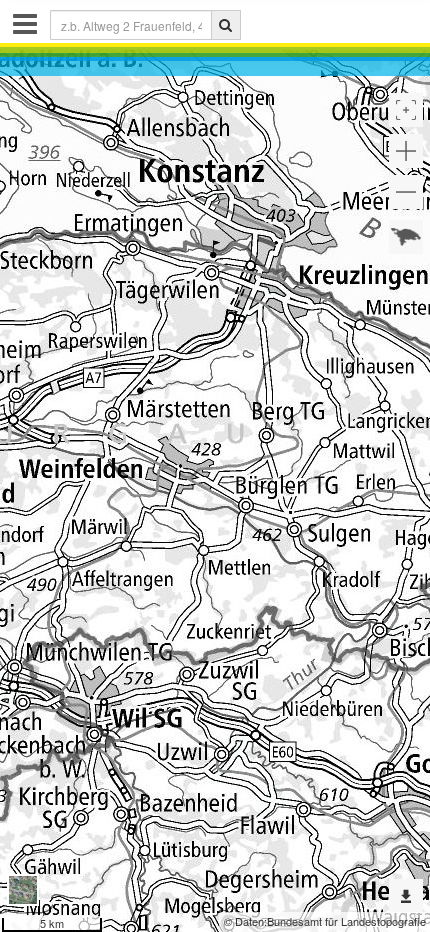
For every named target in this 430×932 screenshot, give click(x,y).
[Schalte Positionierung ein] (406, 110)
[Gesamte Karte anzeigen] (406, 237)
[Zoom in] (406, 151)
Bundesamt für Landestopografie (346, 921)
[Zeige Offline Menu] (406, 896)
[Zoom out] (406, 192)
